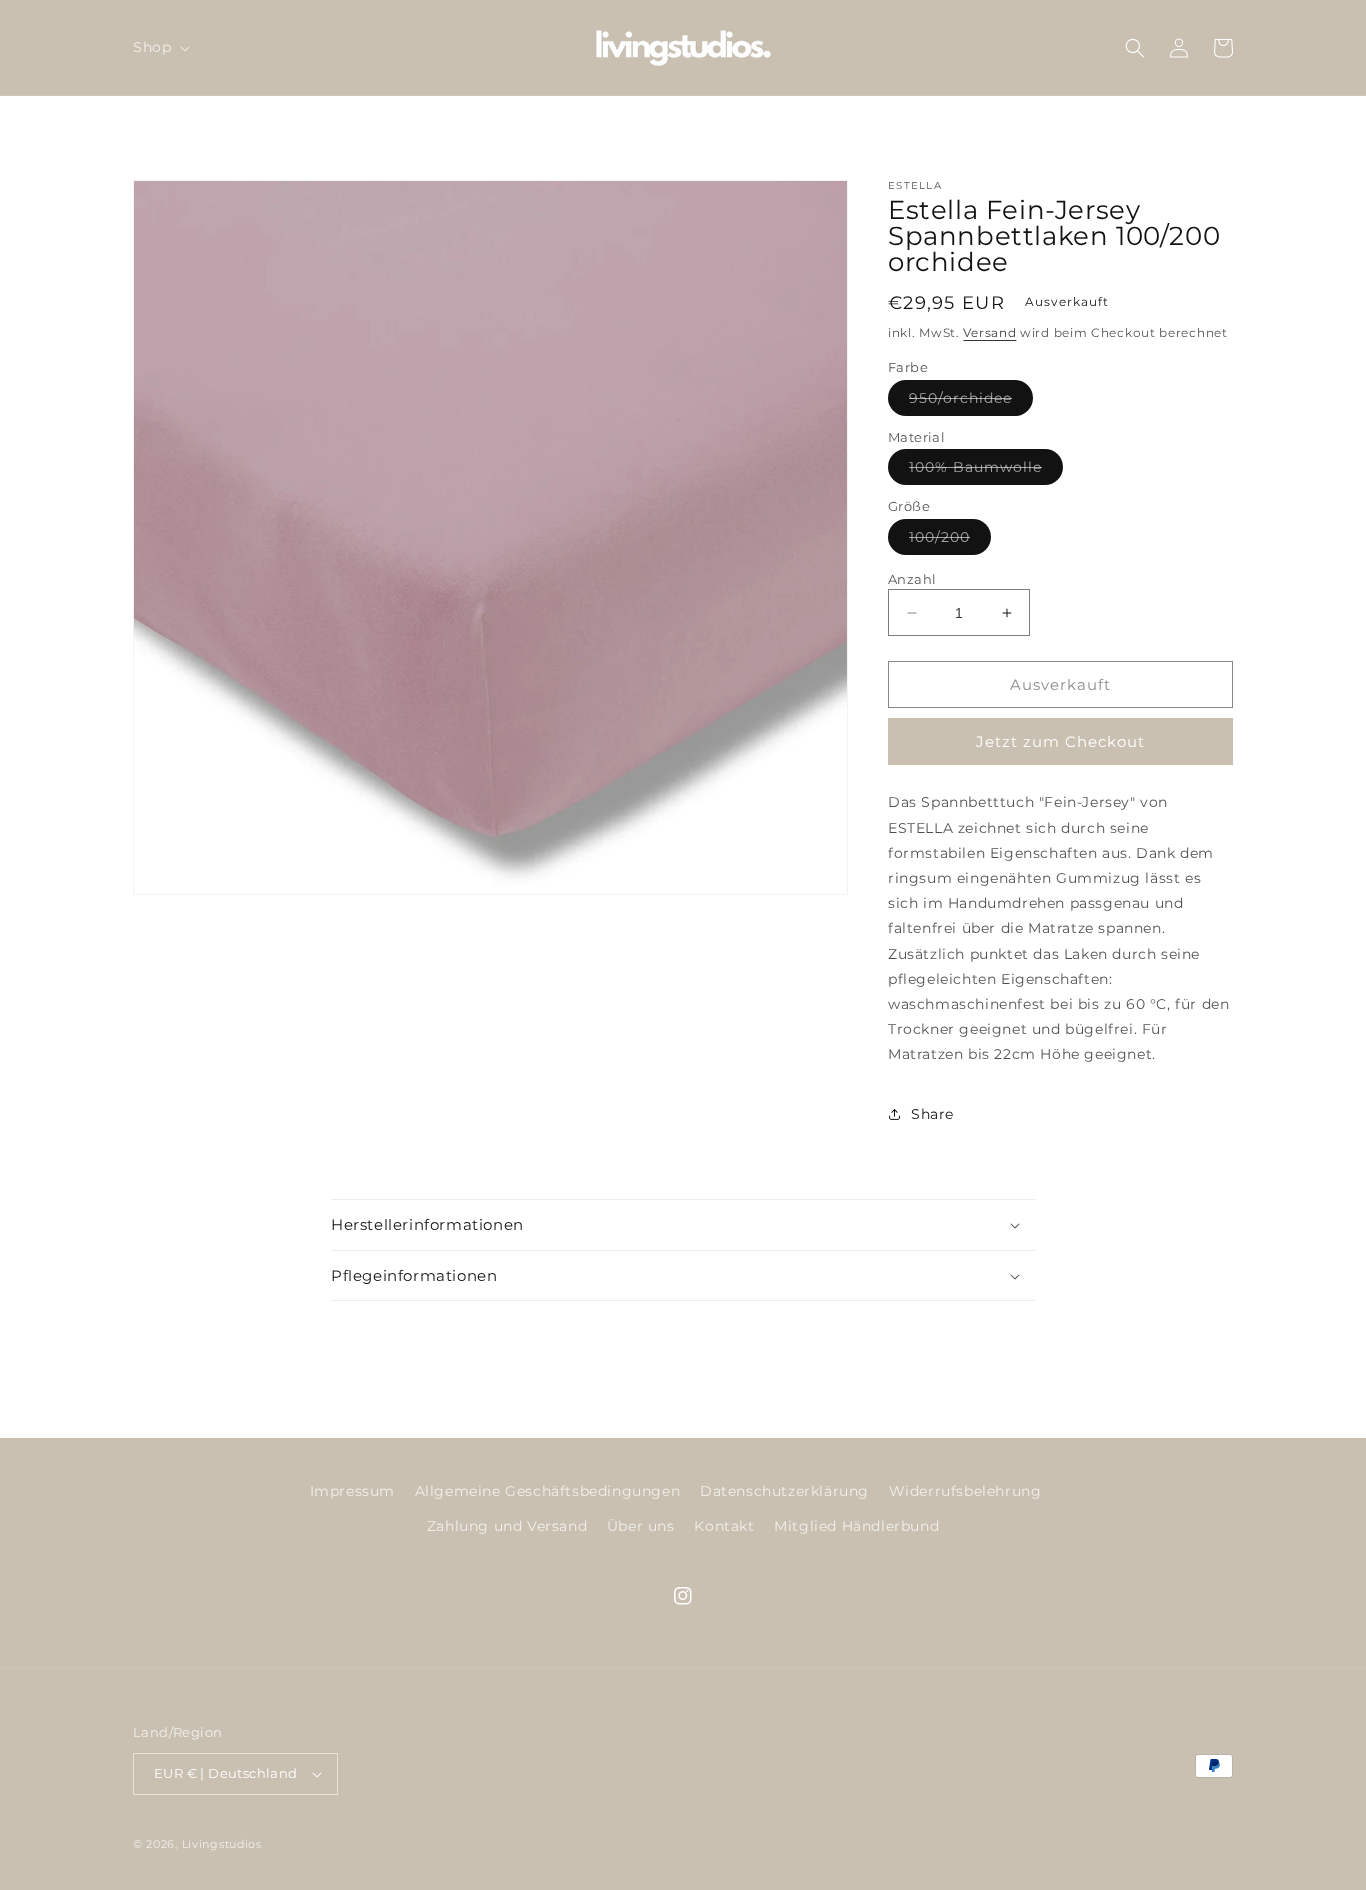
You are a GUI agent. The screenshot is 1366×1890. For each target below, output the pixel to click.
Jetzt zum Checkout (1060, 741)
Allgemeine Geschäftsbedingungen (548, 1491)
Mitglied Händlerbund (856, 1526)
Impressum (352, 1491)
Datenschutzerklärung (784, 1491)
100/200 (950, 541)
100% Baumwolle (986, 471)
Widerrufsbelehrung (965, 1491)
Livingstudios (222, 1844)
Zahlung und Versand (507, 1526)
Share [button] (932, 1114)
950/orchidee (971, 402)
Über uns (641, 1526)
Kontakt (724, 1526)
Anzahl (912, 579)
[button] (159, 47)
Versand (989, 332)
